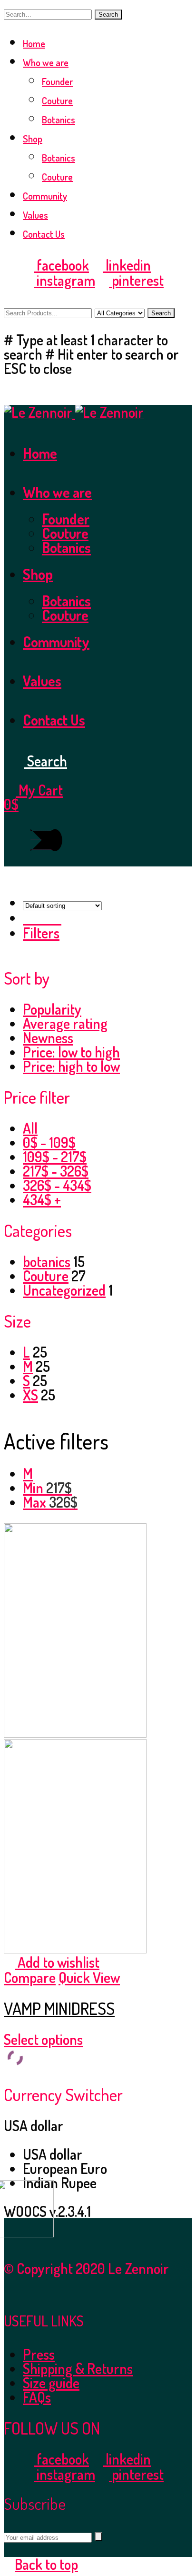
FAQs (37, 2397)
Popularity (52, 1009)
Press (39, 2354)
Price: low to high (71, 1052)
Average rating (65, 1023)
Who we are (46, 62)
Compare (30, 1977)
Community (45, 196)
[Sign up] (98, 2537)
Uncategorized (64, 1290)
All (30, 1128)
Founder (57, 81)
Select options (43, 2039)
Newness (48, 1037)
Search (108, 15)
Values (35, 215)
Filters (41, 933)
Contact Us (44, 234)
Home (34, 43)
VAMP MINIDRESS (59, 2008)
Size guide (51, 2383)
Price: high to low (71, 1066)
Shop (33, 139)
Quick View (89, 1977)
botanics (47, 1261)
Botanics (59, 120)
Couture (57, 101)
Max (50, 1502)
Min (47, 1488)
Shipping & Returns (78, 2368)
